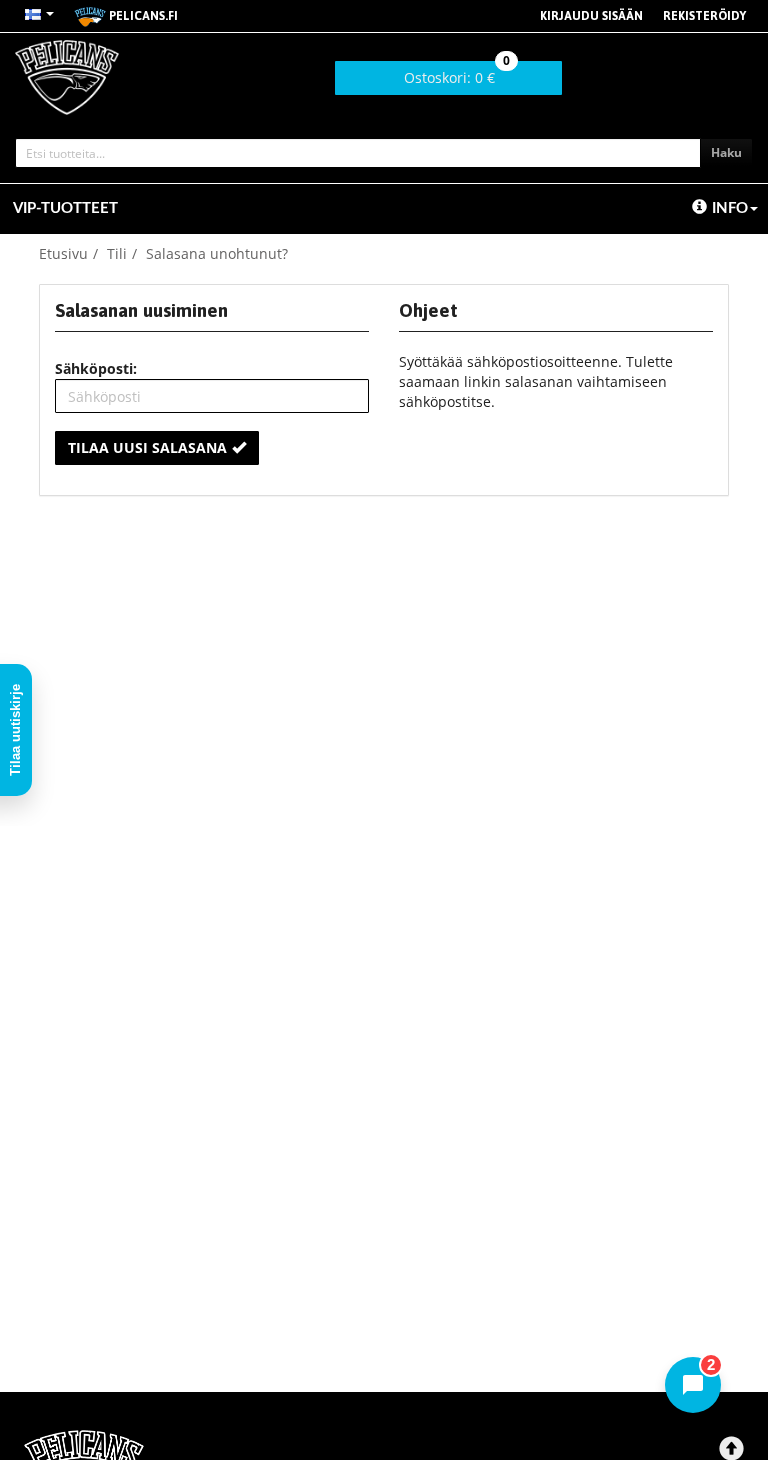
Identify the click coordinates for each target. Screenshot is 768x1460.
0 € (457, 74)
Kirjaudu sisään (591, 16)
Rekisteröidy (704, 16)
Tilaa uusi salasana (147, 447)
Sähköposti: (96, 368)
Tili (117, 253)
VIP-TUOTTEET (65, 208)
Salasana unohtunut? (217, 253)
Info (730, 208)
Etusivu (63, 253)
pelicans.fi (142, 16)
